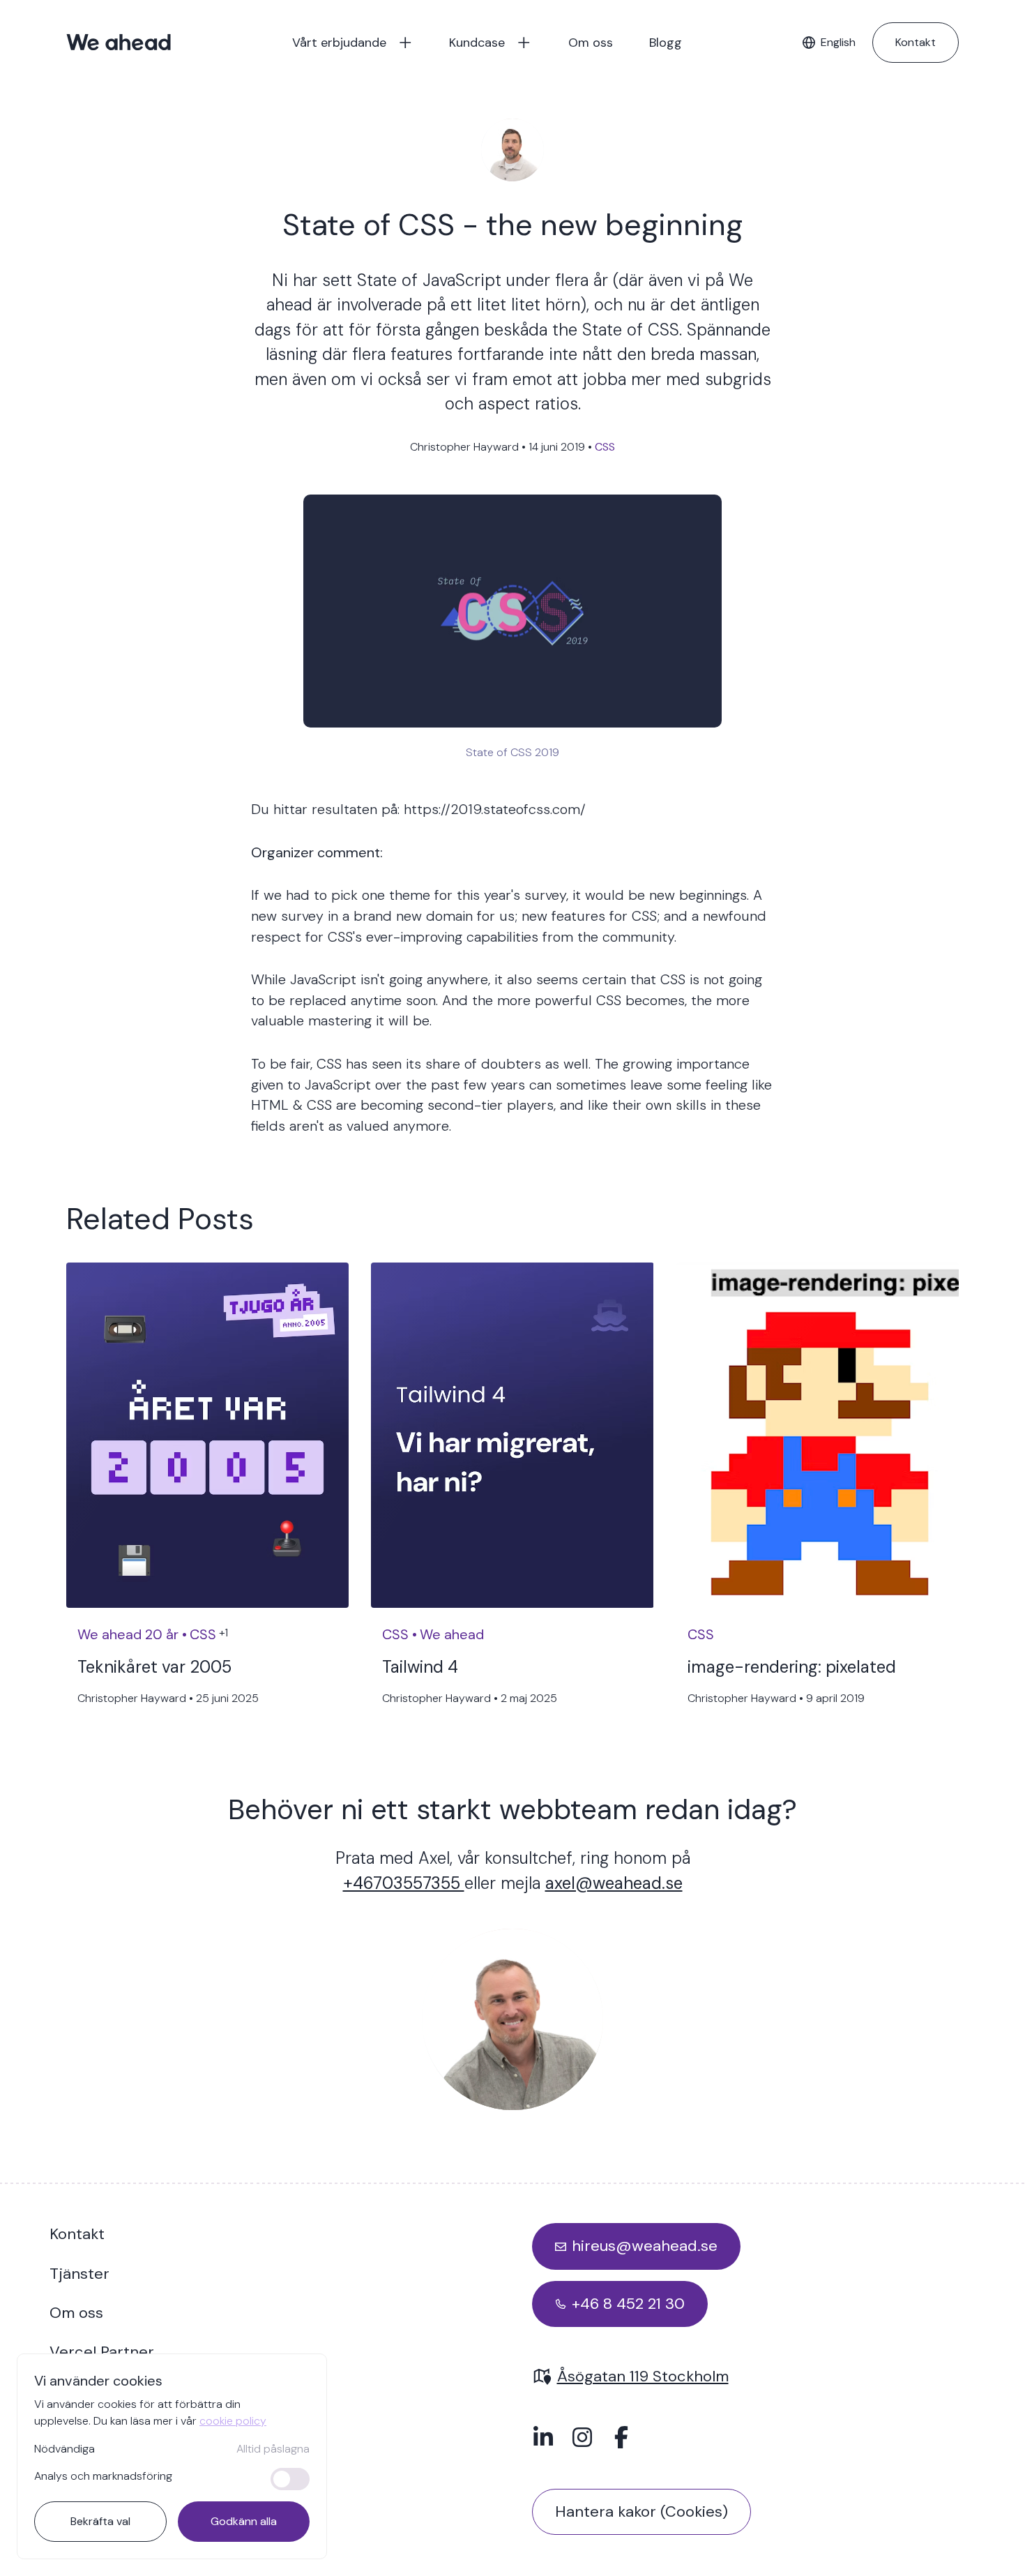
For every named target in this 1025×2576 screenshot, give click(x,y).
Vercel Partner (102, 2352)
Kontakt (916, 42)
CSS (605, 447)
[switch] (290, 2479)
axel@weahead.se (614, 1883)
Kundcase (477, 43)
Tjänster (79, 2274)
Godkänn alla (244, 2521)
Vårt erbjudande (339, 43)
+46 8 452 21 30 (628, 2304)
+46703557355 (404, 1883)
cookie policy (233, 2421)
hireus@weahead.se (645, 2246)
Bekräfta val (100, 2521)
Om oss (591, 43)
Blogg (666, 43)
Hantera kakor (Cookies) (641, 2511)
